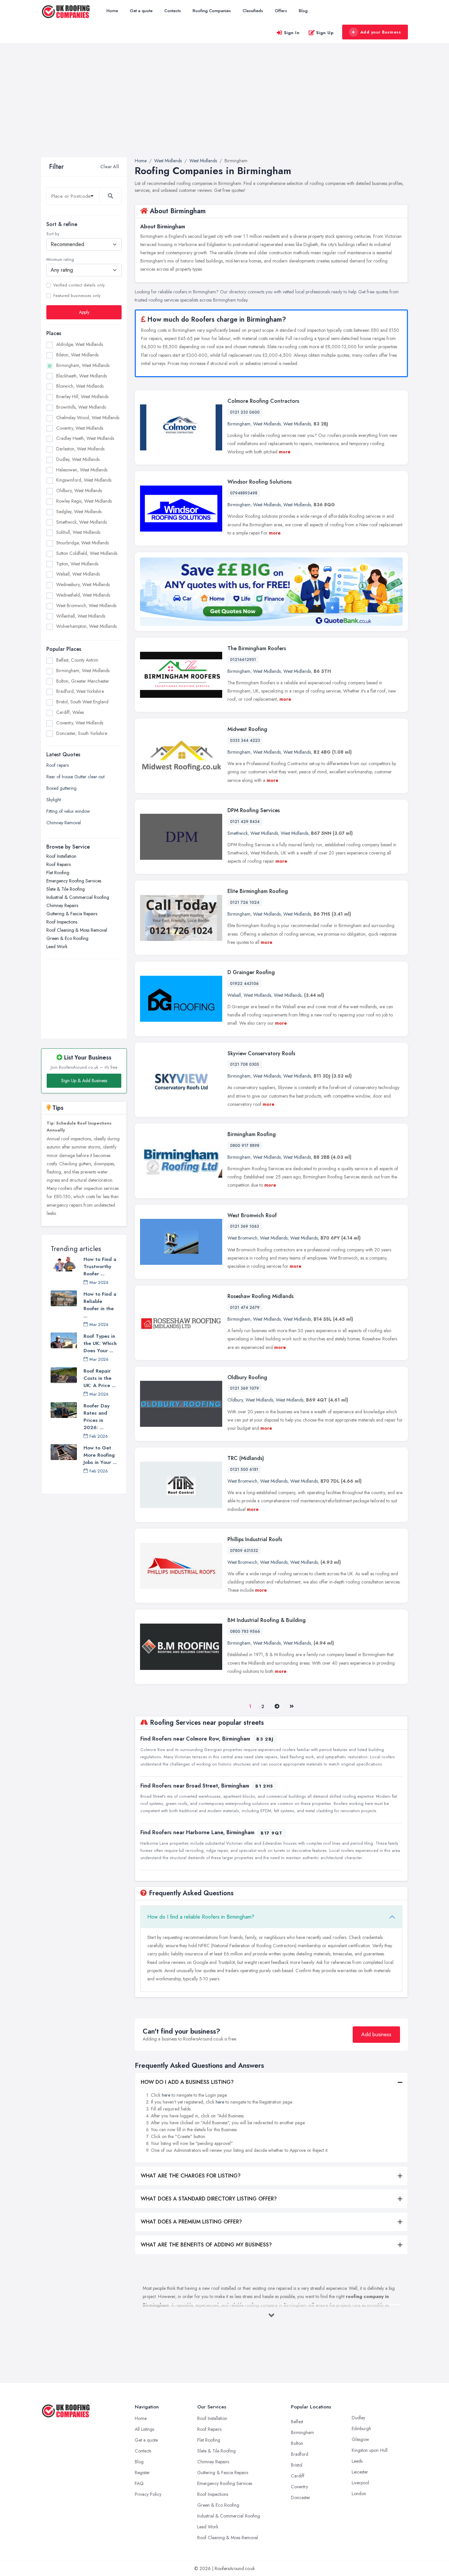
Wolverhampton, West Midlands (86, 626)
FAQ (139, 2483)
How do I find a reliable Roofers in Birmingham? (201, 1917)
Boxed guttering (61, 788)
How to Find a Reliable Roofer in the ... (100, 1305)
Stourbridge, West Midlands (83, 543)
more (285, 452)
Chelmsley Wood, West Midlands (88, 418)
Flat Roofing (58, 873)
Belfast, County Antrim (77, 660)
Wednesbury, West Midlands (83, 584)
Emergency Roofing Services (74, 881)
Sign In (292, 33)
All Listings (144, 2429)
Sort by (53, 234)
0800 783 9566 (245, 1631)
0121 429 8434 (245, 822)
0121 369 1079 (245, 1388)
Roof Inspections (62, 922)
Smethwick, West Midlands (82, 522)
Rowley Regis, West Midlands (84, 501)
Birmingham (239, 424)
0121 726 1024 (245, 902)
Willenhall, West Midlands (81, 616)
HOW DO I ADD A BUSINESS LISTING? (187, 2082)
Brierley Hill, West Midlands (82, 397)
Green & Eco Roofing (67, 938)
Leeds (357, 2461)
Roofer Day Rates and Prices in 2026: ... (96, 1417)
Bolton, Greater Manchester (83, 681)
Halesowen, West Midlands (82, 470)
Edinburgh (361, 2428)
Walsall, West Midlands (78, 574)
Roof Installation (61, 856)
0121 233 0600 (245, 412)
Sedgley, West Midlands (79, 512)
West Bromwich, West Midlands (86, 605)
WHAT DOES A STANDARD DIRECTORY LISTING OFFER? (209, 2199)
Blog (303, 11)
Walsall (234, 995)
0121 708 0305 (245, 1064)
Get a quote (141, 11)
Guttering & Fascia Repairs (72, 914)
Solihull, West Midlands (78, 532)
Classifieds (253, 11)
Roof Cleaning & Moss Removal (77, 930)
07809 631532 (244, 1551)
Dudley (358, 2418)
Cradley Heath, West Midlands (85, 438)
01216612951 (243, 660)
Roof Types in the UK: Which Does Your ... (100, 1343)
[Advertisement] (225, 108)
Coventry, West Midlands (80, 428)
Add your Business (381, 32)
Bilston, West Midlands (77, 355)
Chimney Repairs (62, 905)
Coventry (299, 2487)
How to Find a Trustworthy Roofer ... (100, 1266)
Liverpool (360, 2483)
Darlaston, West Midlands (80, 449)
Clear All (110, 167)
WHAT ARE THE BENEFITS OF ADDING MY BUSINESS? (206, 2245)
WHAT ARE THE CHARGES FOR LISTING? (191, 2176)
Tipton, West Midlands (77, 564)
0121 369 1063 (245, 1226)
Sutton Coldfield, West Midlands (87, 553)
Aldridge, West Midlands (80, 344)
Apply (84, 312)
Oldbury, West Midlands (79, 490)
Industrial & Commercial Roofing (78, 897)
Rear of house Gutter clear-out (75, 777)
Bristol (297, 2465)
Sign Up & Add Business (84, 1081)
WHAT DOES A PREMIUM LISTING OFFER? (191, 2222)
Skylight (54, 800)
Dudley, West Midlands (78, 459)
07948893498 (244, 493)
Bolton (297, 2443)
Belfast (297, 2422)
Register (142, 2473)
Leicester (360, 2472)
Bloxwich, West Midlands (80, 386)
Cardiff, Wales (70, 712)
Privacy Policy (148, 2494)
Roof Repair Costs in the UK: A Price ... (100, 1378)
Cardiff (298, 2476)
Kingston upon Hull (370, 2450)
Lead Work (57, 946)
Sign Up (325, 33)
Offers (281, 11)
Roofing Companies (212, 11)
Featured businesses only (77, 296)
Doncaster (301, 2497)
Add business (376, 2034)
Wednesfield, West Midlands (83, 595)
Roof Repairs (59, 864)
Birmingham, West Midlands (83, 365)
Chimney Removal (64, 823)
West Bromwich (242, 1238)
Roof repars (58, 765)
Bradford (300, 2454)
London (359, 2494)
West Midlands (267, 424)
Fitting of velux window (68, 811)
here (166, 2095)
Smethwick (238, 833)
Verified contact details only (79, 285)
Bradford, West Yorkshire (80, 691)
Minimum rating (60, 260)
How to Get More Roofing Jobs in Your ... (100, 1455)
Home (112, 11)
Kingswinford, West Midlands (84, 480)
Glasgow (360, 2439)
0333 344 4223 (245, 741)
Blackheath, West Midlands (82, 376)
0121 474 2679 (245, 1308)
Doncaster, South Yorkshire (82, 733)
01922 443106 (244, 984)
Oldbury (235, 1400)
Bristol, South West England (82, 702)
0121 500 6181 (244, 1470)
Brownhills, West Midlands (81, 407)
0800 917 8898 (245, 1146)
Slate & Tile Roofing (66, 889)
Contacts (173, 11)
